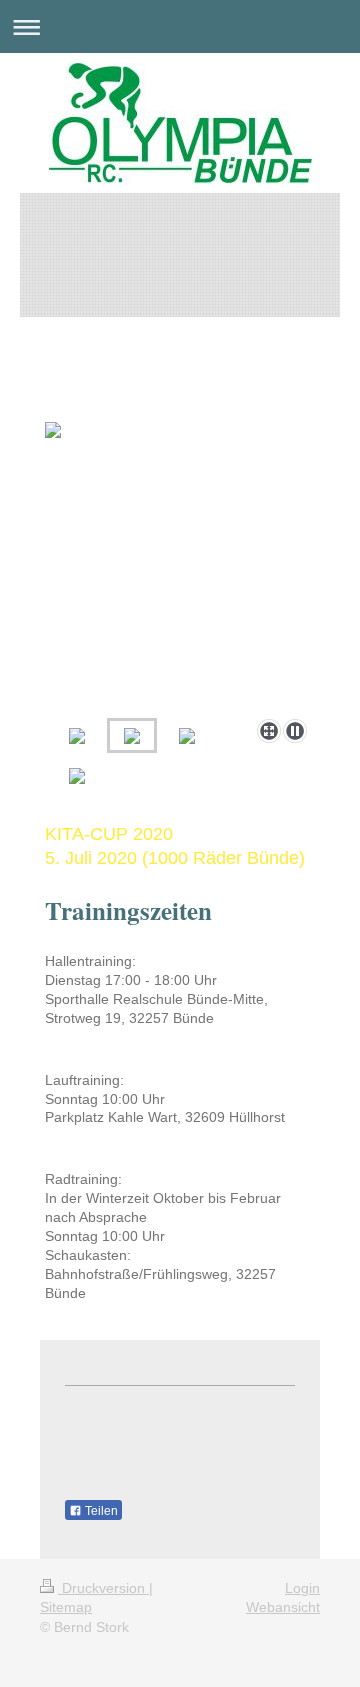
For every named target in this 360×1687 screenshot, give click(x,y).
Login (302, 1588)
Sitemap (66, 1607)
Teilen (100, 1511)
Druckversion (103, 1588)
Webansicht (283, 1607)
